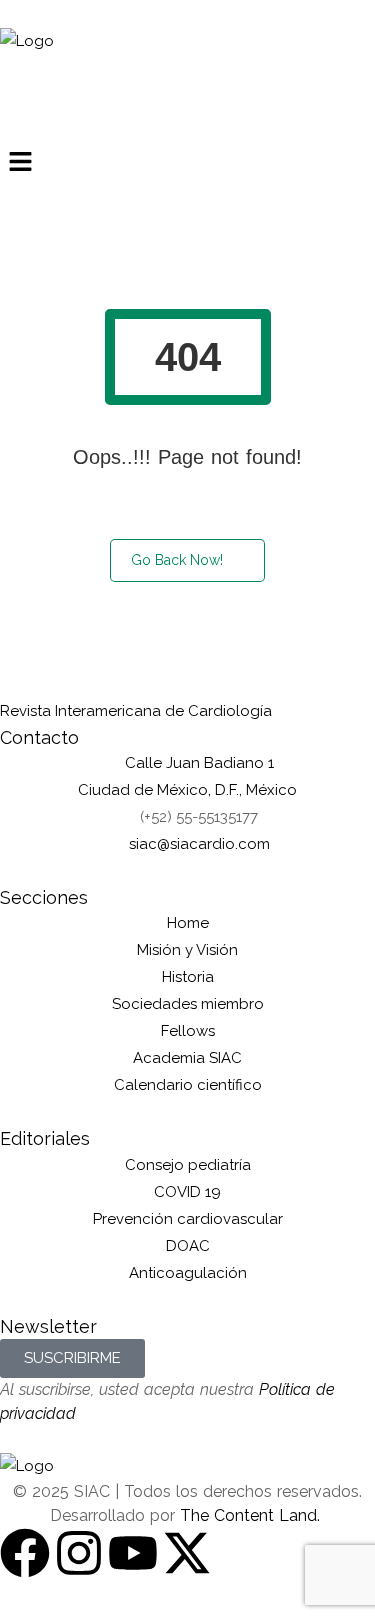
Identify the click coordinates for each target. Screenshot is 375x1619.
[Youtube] (133, 1553)
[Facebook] (25, 1553)
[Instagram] (79, 1553)
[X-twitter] (187, 1553)
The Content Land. (252, 1515)
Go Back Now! (177, 560)
